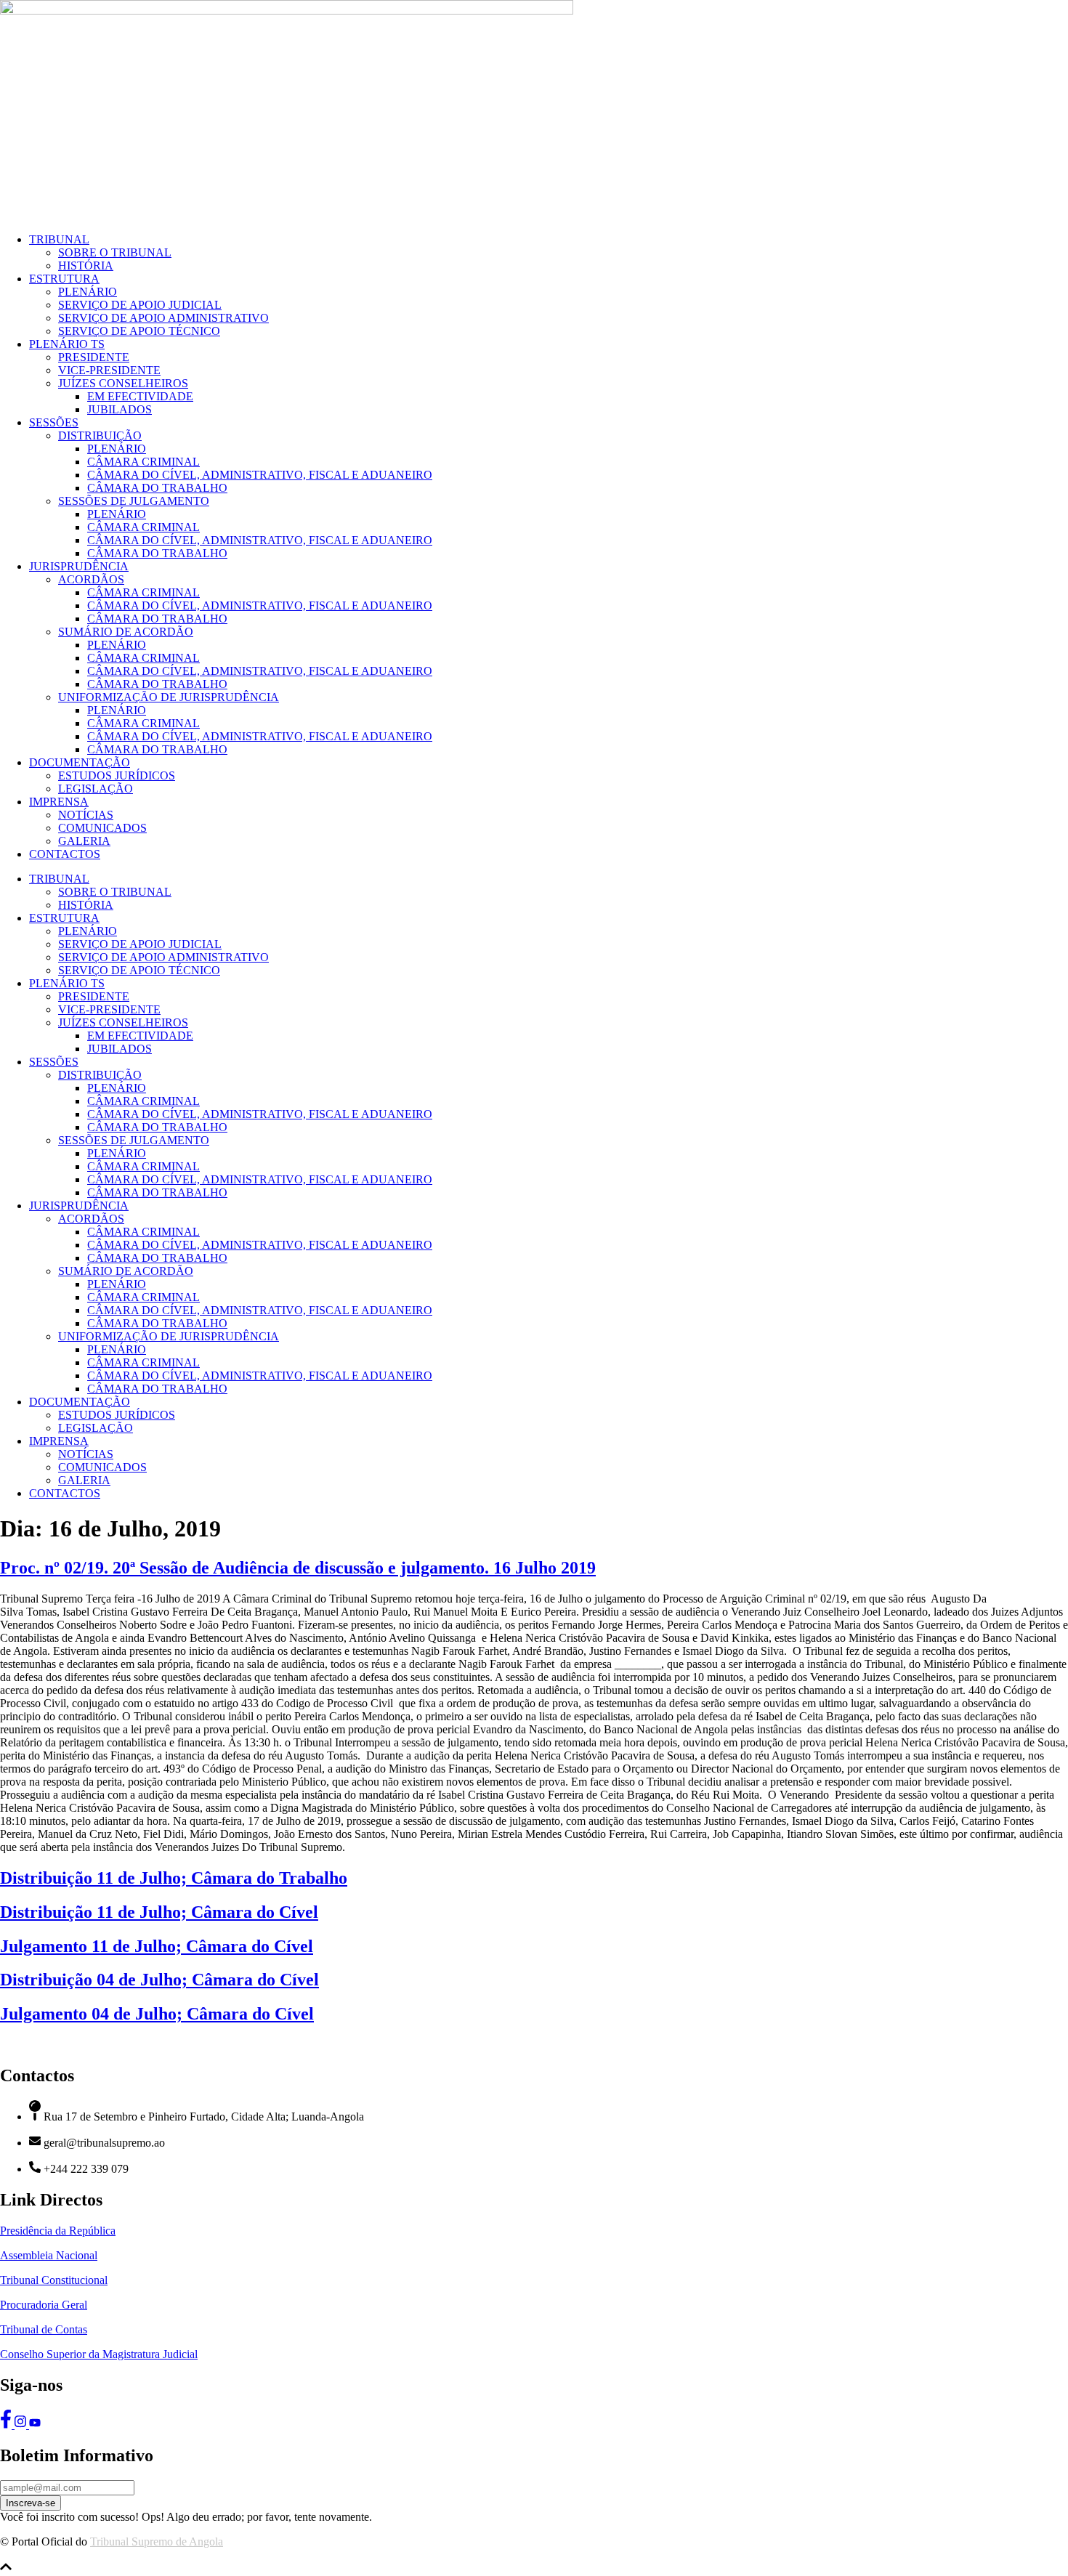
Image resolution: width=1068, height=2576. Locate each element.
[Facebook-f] (7, 2425)
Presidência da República (58, 2231)
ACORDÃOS (91, 579)
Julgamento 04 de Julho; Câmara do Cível (157, 2014)
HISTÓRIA (86, 266)
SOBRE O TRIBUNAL (115, 252)
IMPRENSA (59, 802)
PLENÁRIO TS (67, 344)
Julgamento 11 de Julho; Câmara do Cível (157, 1946)
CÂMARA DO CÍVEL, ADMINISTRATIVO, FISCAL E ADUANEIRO (260, 475)
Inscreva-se (31, 2503)
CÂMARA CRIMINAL (143, 462)
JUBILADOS (120, 409)
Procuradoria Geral (44, 2305)
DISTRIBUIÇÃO (100, 436)
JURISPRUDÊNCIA (79, 566)
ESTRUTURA (64, 279)
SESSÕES (54, 422)
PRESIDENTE (94, 357)
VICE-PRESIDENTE (109, 370)
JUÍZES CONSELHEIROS (123, 383)
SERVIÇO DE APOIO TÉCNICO (139, 331)
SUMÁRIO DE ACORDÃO (126, 632)
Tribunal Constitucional (54, 2280)
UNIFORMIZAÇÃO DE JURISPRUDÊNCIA (169, 697)
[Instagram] (22, 2425)
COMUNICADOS (102, 828)
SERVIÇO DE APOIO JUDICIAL (140, 305)
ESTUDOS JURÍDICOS (117, 775)
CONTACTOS (65, 854)
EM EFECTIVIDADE (140, 396)
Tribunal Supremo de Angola (157, 2541)
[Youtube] (35, 2425)
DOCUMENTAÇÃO (80, 762)
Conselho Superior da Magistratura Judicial (99, 2354)
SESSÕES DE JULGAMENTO (134, 501)
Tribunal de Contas (44, 2329)
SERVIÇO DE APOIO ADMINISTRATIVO (163, 318)
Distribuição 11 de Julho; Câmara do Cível (159, 1912)
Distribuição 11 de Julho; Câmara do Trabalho (174, 1878)
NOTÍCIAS (86, 815)
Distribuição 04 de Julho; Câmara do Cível (159, 1980)
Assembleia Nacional (49, 2255)
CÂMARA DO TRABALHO (157, 488)
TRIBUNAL (59, 239)
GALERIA (84, 841)
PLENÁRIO (88, 292)
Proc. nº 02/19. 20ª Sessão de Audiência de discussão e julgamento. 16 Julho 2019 (298, 1568)
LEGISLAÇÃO (96, 789)
